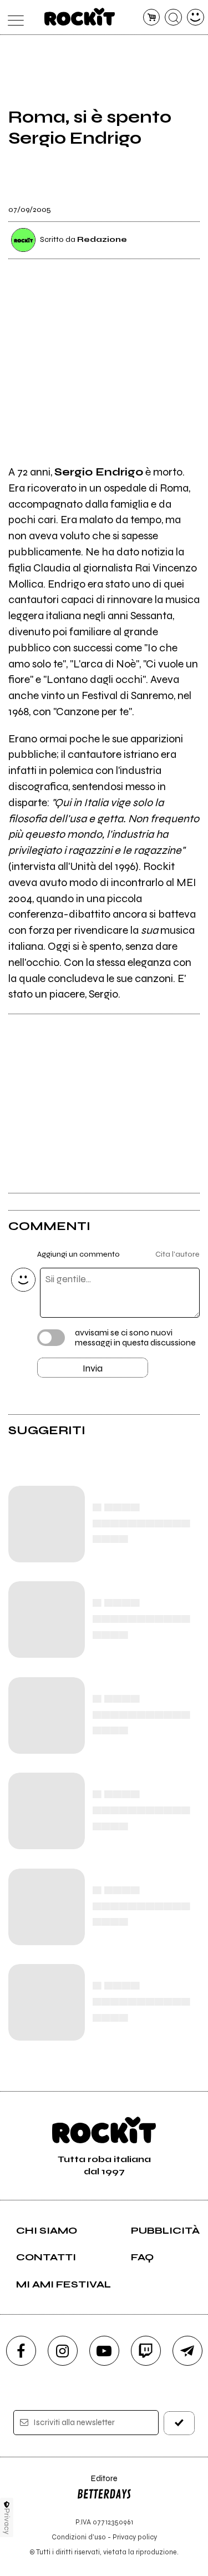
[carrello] (152, 17)
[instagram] (63, 2351)
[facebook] (21, 2351)
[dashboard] (196, 17)
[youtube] (104, 2351)
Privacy (7, 2521)
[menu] (13, 17)
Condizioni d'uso (79, 2537)
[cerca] (173, 17)
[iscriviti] (179, 2423)
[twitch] (146, 2351)
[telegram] (187, 2351)
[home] (80, 17)
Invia (93, 1368)
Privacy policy (135, 2537)
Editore (97, 2484)
